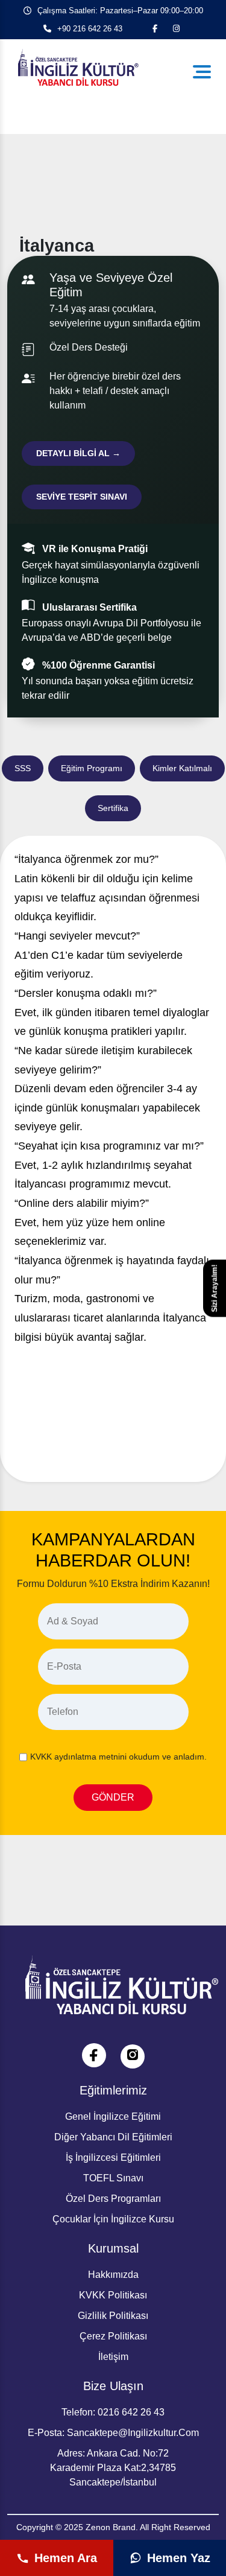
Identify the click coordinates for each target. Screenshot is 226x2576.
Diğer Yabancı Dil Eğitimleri (113, 2137)
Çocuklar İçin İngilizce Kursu (113, 2219)
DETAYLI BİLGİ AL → (78, 453)
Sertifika (113, 808)
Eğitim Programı (92, 768)
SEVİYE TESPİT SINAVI (82, 497)
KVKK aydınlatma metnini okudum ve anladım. (118, 1757)
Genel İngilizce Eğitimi (113, 2116)
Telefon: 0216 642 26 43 (113, 2412)
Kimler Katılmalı (182, 768)
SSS (23, 768)
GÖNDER (113, 1797)
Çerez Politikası (113, 2336)
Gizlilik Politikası (113, 2316)
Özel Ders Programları (113, 2199)
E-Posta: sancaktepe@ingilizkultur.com (113, 2433)
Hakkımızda (113, 2275)
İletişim (113, 2357)
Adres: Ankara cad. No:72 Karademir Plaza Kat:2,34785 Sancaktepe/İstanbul (113, 2468)
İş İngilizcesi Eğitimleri (113, 2158)
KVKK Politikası (113, 2295)
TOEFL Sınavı (113, 2178)
